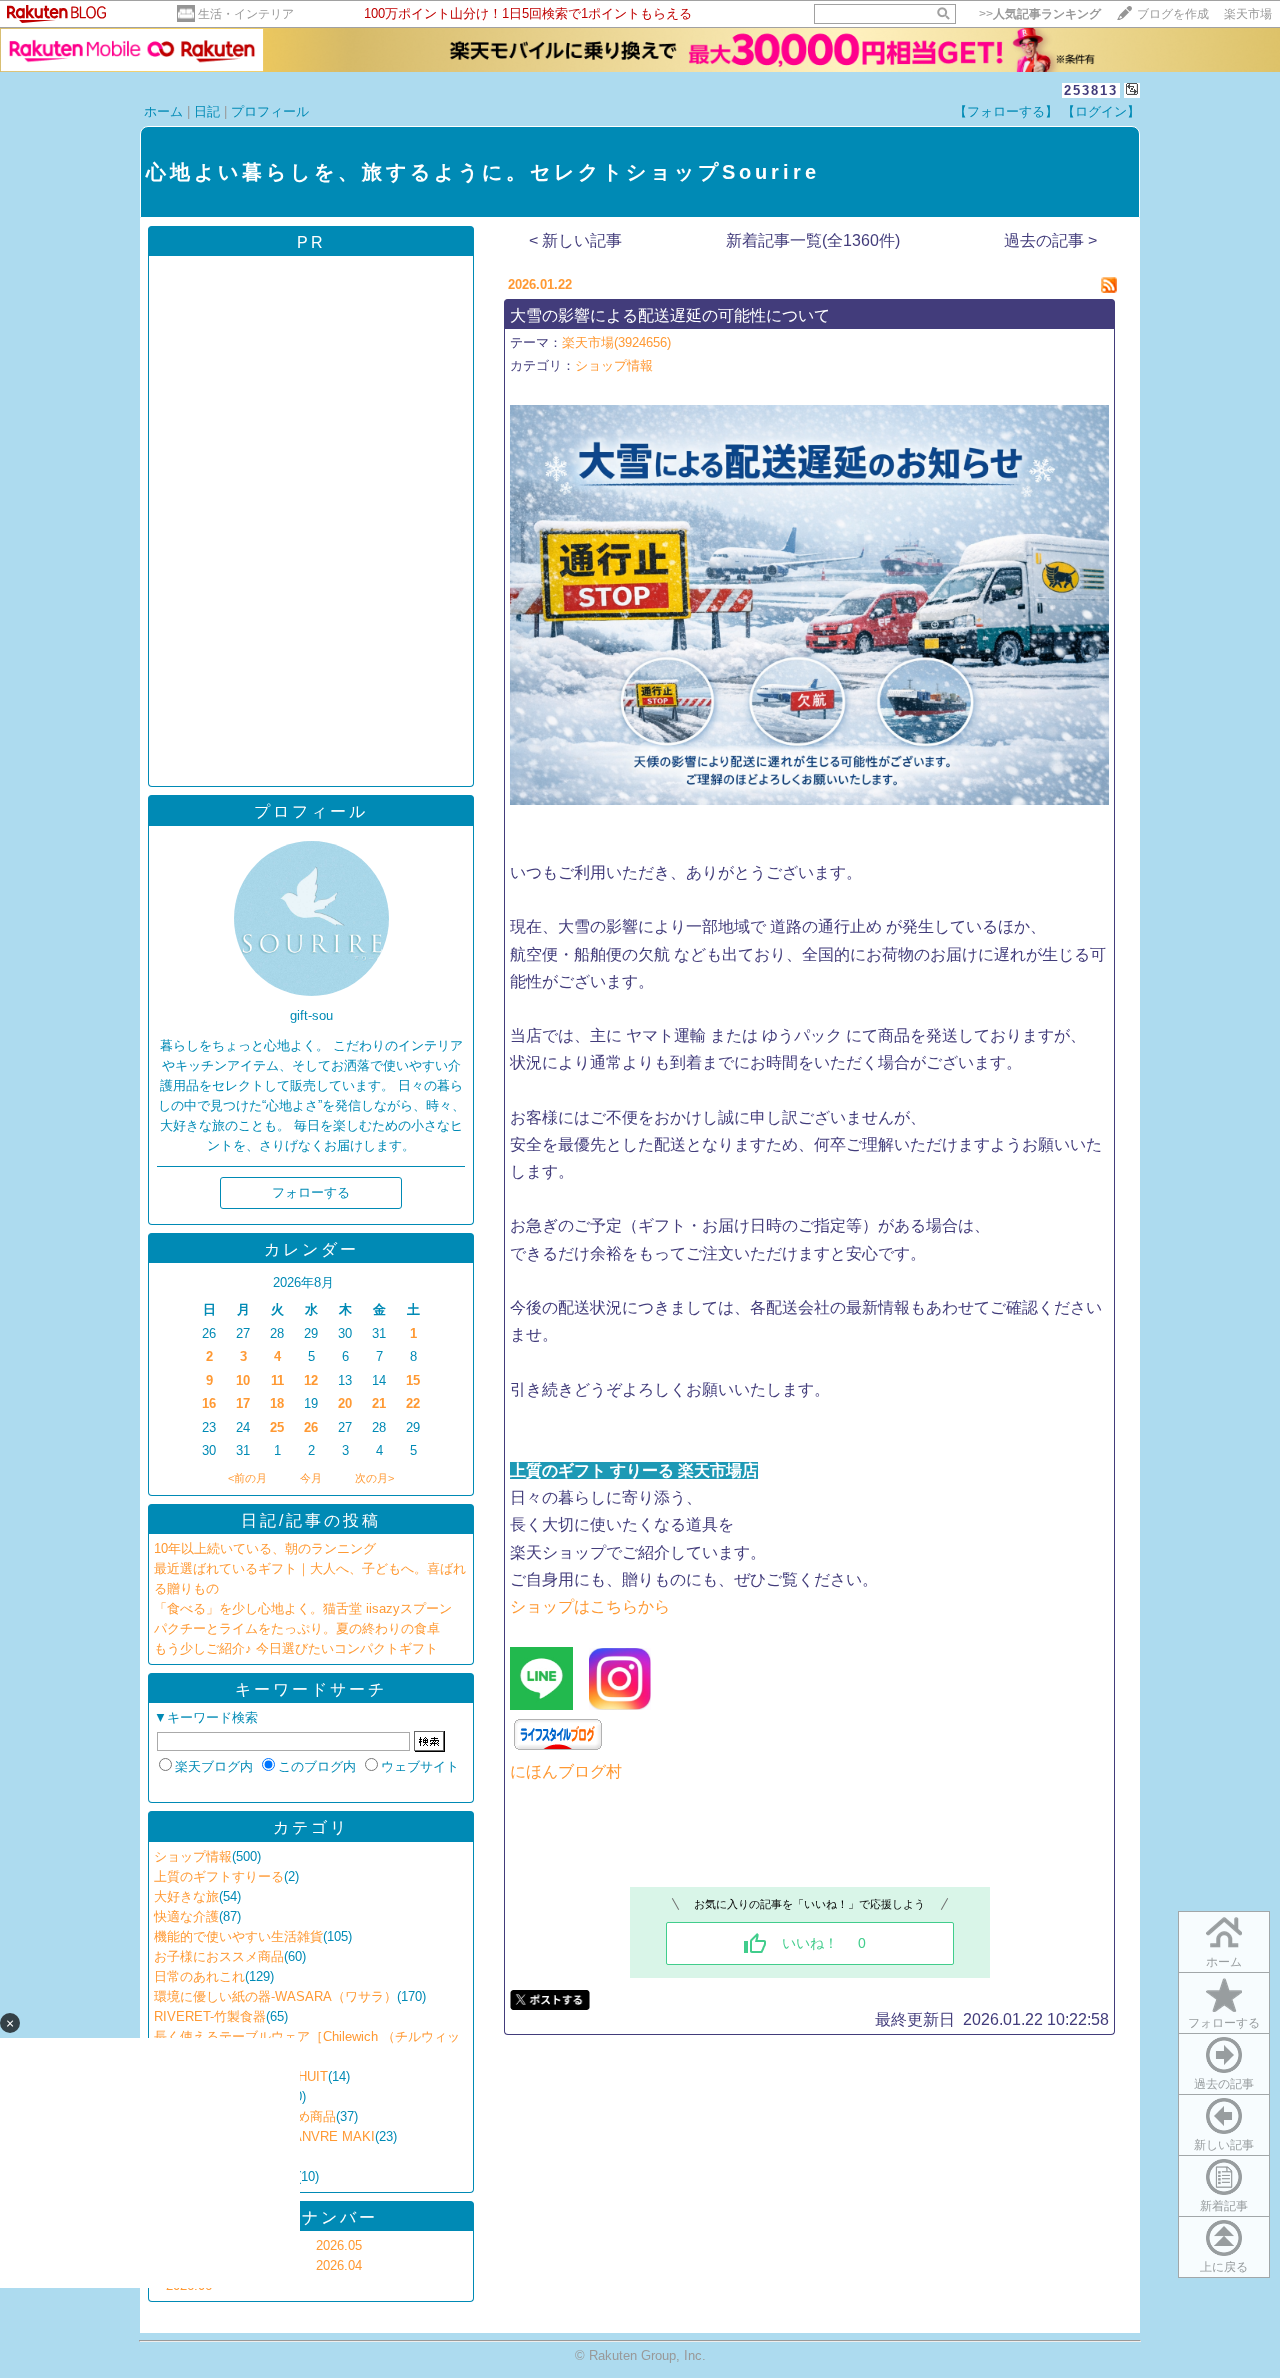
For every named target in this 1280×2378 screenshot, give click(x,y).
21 (379, 1403)
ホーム (163, 111)
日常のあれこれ (199, 1976)
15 (413, 1380)
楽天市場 (1248, 14)
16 (209, 1403)
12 (311, 1380)
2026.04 (339, 2265)
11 (277, 1380)
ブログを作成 (1173, 14)
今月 (311, 1478)
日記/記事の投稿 (311, 1520)
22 (413, 1403)
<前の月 (247, 1478)
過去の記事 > (1050, 240)
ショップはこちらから (590, 1606)
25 (277, 1427)
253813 (1091, 90)
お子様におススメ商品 (219, 1956)
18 (277, 1403)
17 (243, 1403)
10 (243, 1380)
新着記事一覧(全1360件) (813, 240)
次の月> (374, 1478)
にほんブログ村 (566, 1771)
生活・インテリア (246, 14)
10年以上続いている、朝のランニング (265, 1548)
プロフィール (270, 111)
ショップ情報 (193, 1856)
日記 (207, 111)
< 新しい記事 (575, 240)
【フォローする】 (1006, 111)
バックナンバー (311, 2217)
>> (1040, 14)
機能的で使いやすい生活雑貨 (238, 1936)
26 (311, 1427)
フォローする (1224, 2023)
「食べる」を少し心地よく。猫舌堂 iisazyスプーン (303, 1608)
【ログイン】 (1101, 111)
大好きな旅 (186, 1896)
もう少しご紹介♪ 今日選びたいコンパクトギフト (296, 1648)
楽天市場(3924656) (616, 342)
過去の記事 (1224, 2084)
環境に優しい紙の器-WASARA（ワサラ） (275, 1996)
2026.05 (339, 2245)
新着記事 (1224, 2206)
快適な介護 (186, 1916)
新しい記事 (1224, 2145)
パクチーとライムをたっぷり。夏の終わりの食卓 (297, 1628)
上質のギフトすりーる (219, 1876)
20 (345, 1403)
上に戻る (1224, 2267)
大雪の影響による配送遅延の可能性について (670, 315)
